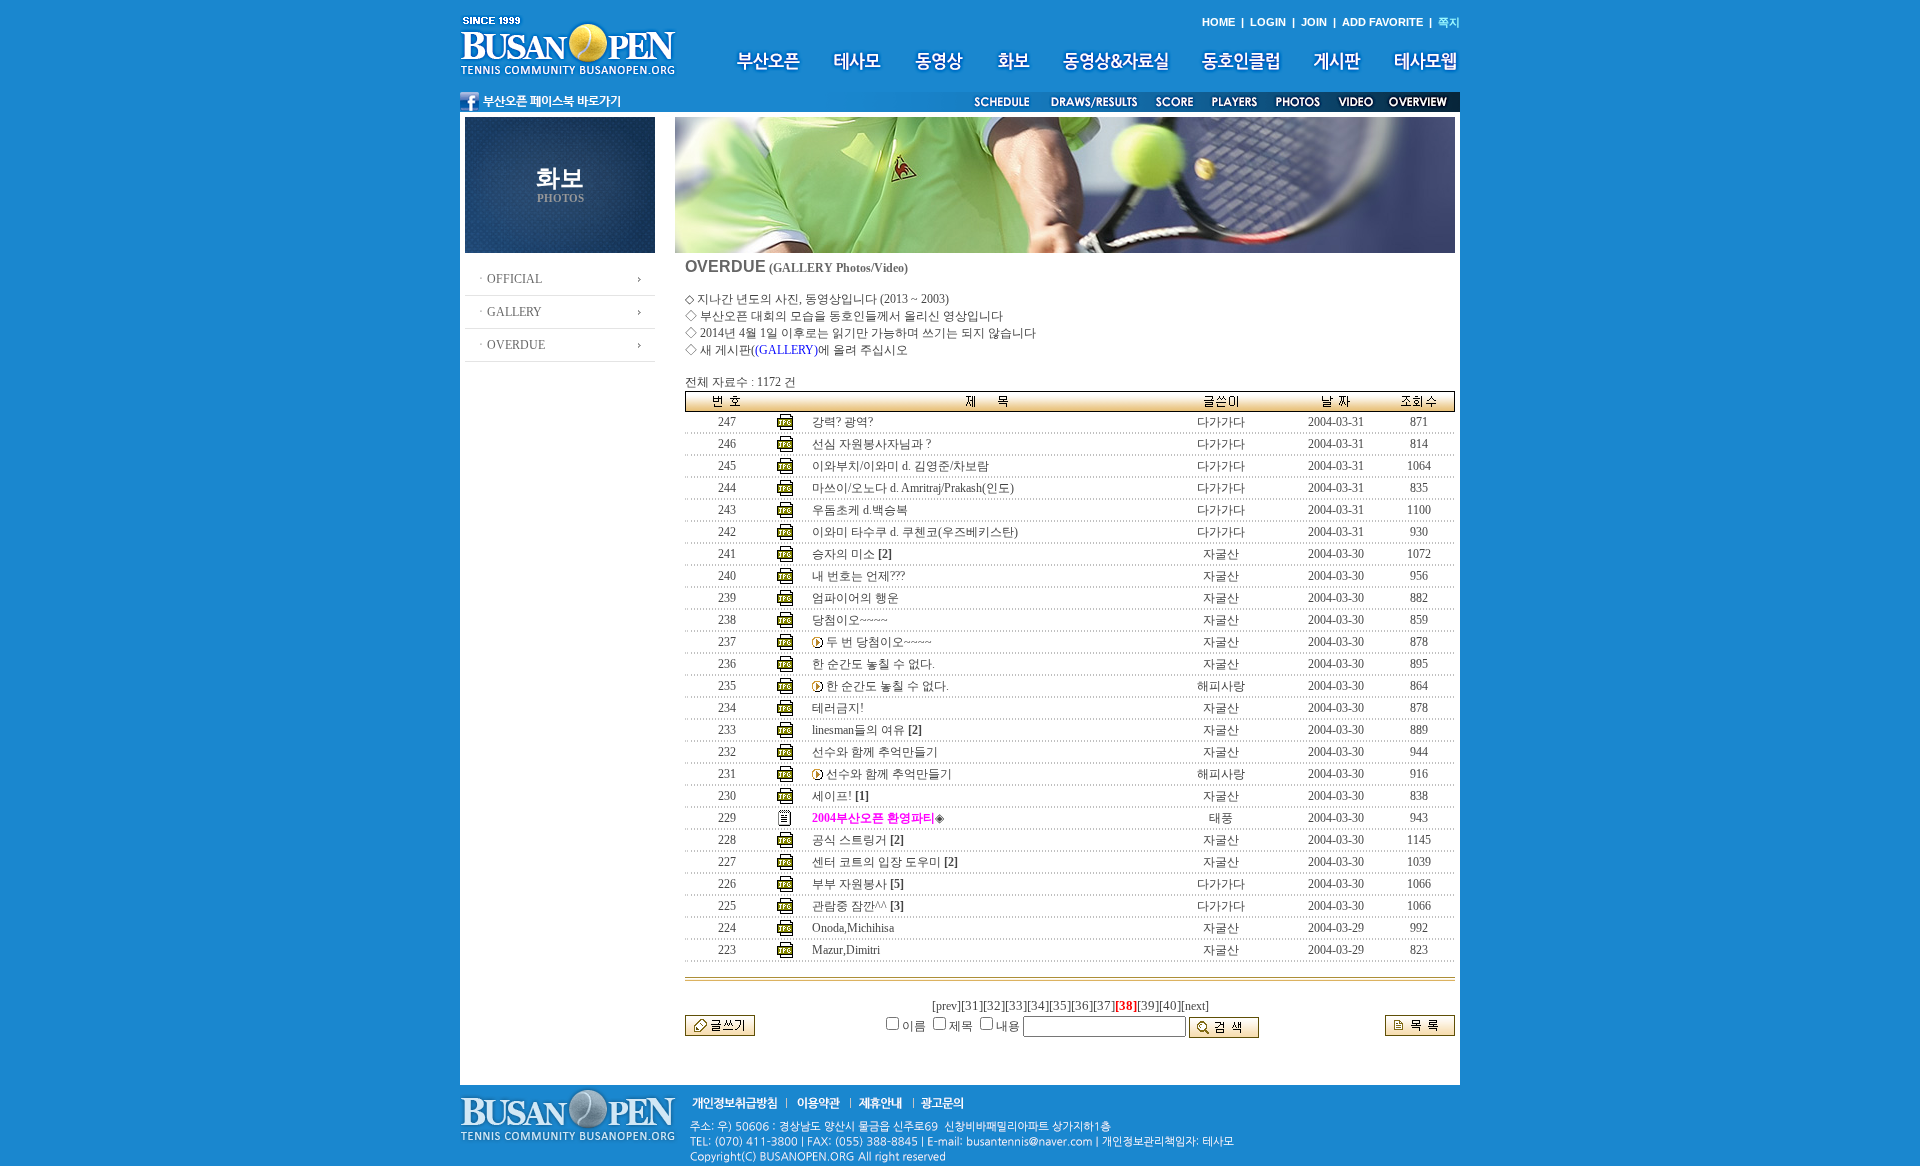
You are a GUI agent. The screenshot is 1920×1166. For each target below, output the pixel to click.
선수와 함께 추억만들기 (875, 752)
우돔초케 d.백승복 (860, 510)
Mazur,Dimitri (846, 950)
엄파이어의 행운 (855, 598)
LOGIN (1268, 22)
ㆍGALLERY (508, 312)
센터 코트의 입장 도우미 (876, 862)
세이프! (832, 796)
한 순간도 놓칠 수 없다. (873, 664)
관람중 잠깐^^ (849, 906)
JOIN (1314, 22)
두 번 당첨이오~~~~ (879, 642)
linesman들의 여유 (858, 730)
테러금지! (838, 708)
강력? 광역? (842, 422)
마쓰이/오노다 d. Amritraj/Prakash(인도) (913, 488)
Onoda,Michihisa (853, 928)
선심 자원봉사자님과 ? (871, 444)
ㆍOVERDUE (510, 345)
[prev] (946, 1006)
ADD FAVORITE (1382, 22)
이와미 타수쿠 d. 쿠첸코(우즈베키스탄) (915, 532)
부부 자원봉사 (849, 884)
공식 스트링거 (849, 840)
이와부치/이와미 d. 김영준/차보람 (900, 466)
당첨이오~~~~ (850, 620)
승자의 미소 (843, 554)
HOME (1218, 22)
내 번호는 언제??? (858, 576)
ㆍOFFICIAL (508, 279)
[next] (1195, 1006)
